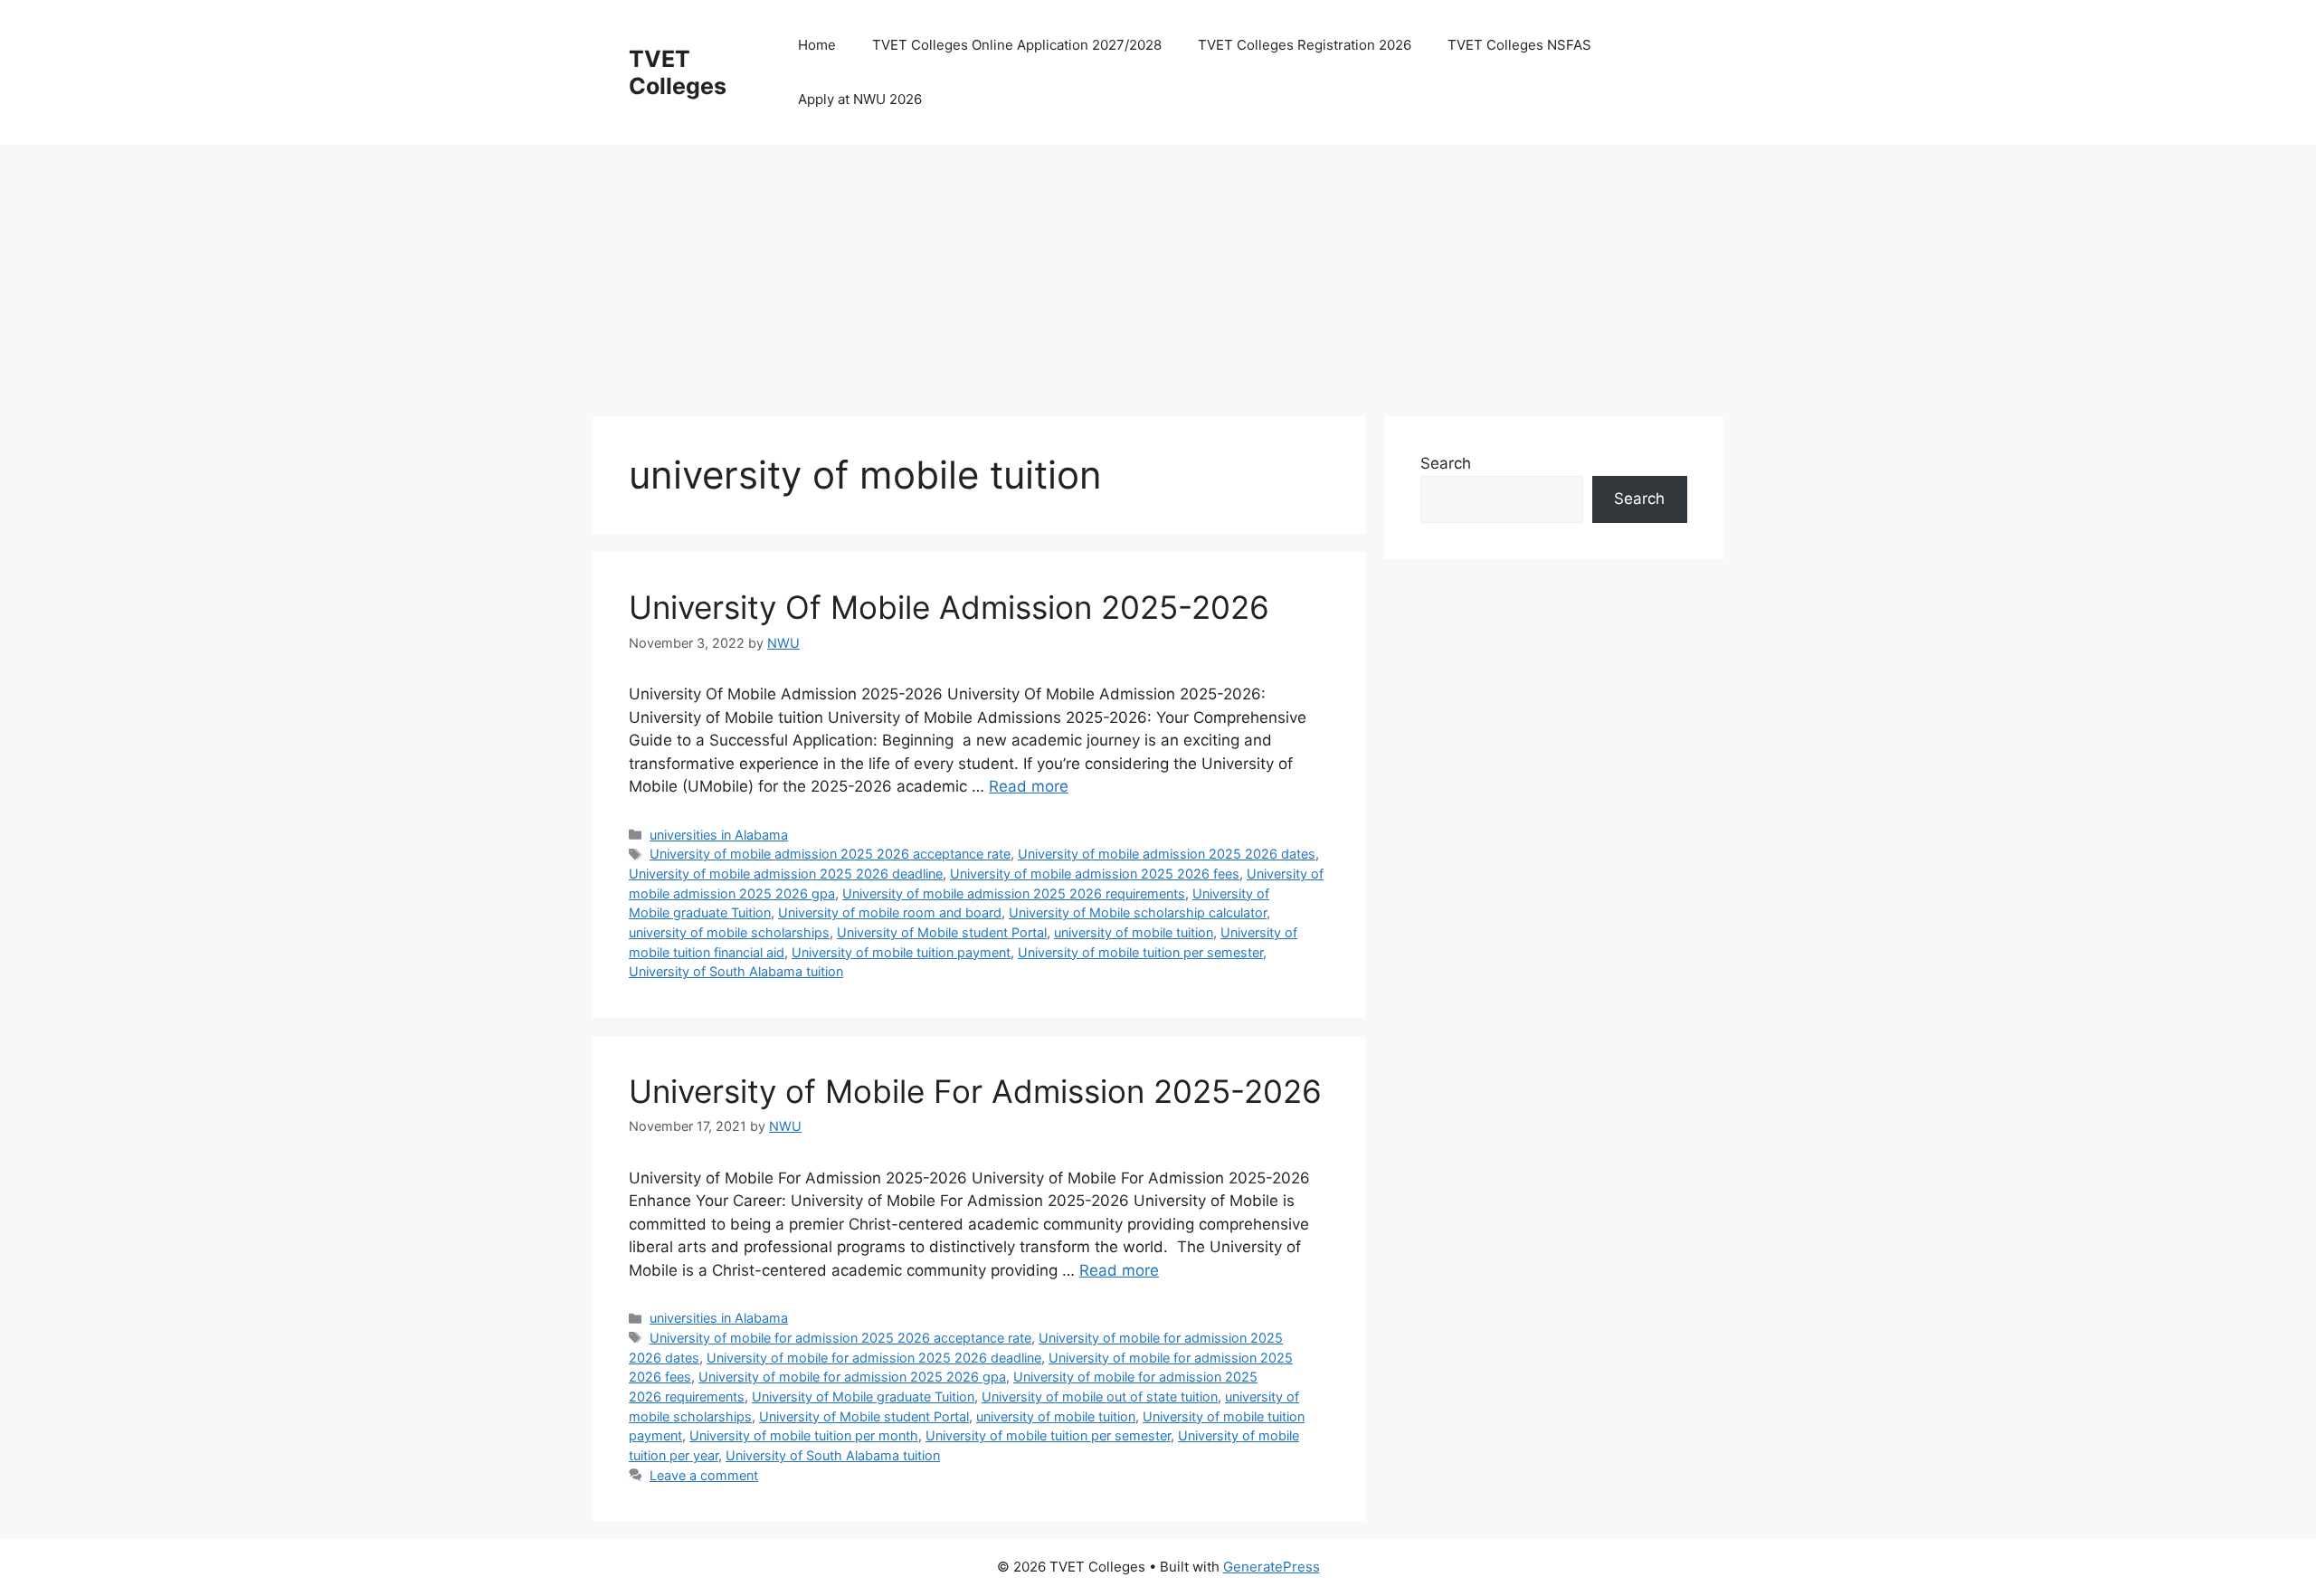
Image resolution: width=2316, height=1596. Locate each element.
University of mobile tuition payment (901, 952)
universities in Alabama (719, 835)
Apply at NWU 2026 (860, 99)
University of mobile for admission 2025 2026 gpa (852, 1377)
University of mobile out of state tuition (1100, 1396)
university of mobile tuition (1134, 932)
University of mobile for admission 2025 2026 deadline (874, 1358)
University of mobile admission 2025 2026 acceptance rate (830, 854)
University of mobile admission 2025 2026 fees (1095, 874)
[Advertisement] (1135, 271)
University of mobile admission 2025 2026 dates (1167, 854)
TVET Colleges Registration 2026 (1305, 45)
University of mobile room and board (890, 912)
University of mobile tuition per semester (1140, 952)
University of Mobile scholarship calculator (1138, 912)
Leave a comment (704, 1475)
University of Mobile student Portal (942, 932)
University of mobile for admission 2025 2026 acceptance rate (840, 1338)
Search (1446, 463)
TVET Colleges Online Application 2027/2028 (1017, 45)
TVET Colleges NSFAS (1519, 45)
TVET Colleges (678, 72)
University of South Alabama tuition (736, 971)
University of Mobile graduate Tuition (863, 1396)
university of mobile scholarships (729, 932)
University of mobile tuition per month (804, 1435)
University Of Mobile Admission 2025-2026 (949, 607)
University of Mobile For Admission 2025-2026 (975, 1091)
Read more (1029, 786)
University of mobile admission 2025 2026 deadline (786, 874)
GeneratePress (1272, 1567)
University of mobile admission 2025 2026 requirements (1014, 893)
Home (817, 45)
